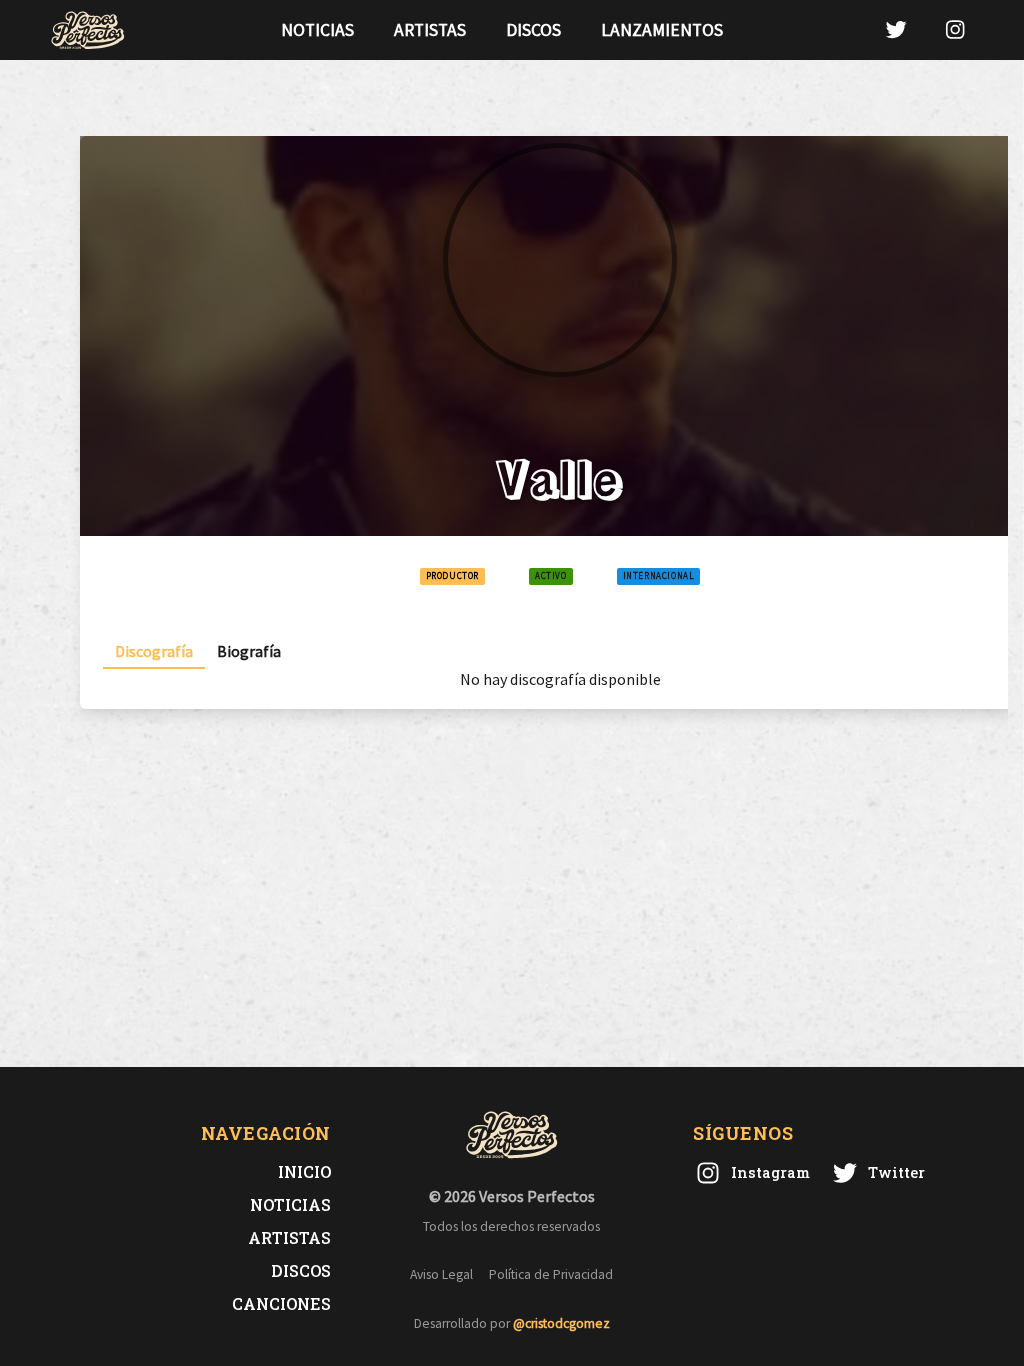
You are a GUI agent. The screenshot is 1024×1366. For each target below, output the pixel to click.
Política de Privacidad (551, 1274)
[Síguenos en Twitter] (896, 29)
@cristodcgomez (561, 1323)
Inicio (304, 1171)
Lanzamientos (662, 30)
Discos (533, 30)
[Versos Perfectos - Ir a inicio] (88, 30)
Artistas (430, 30)
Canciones (281, 1303)
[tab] (154, 651)
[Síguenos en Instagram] (955, 29)
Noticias (317, 30)
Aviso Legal (441, 1274)
